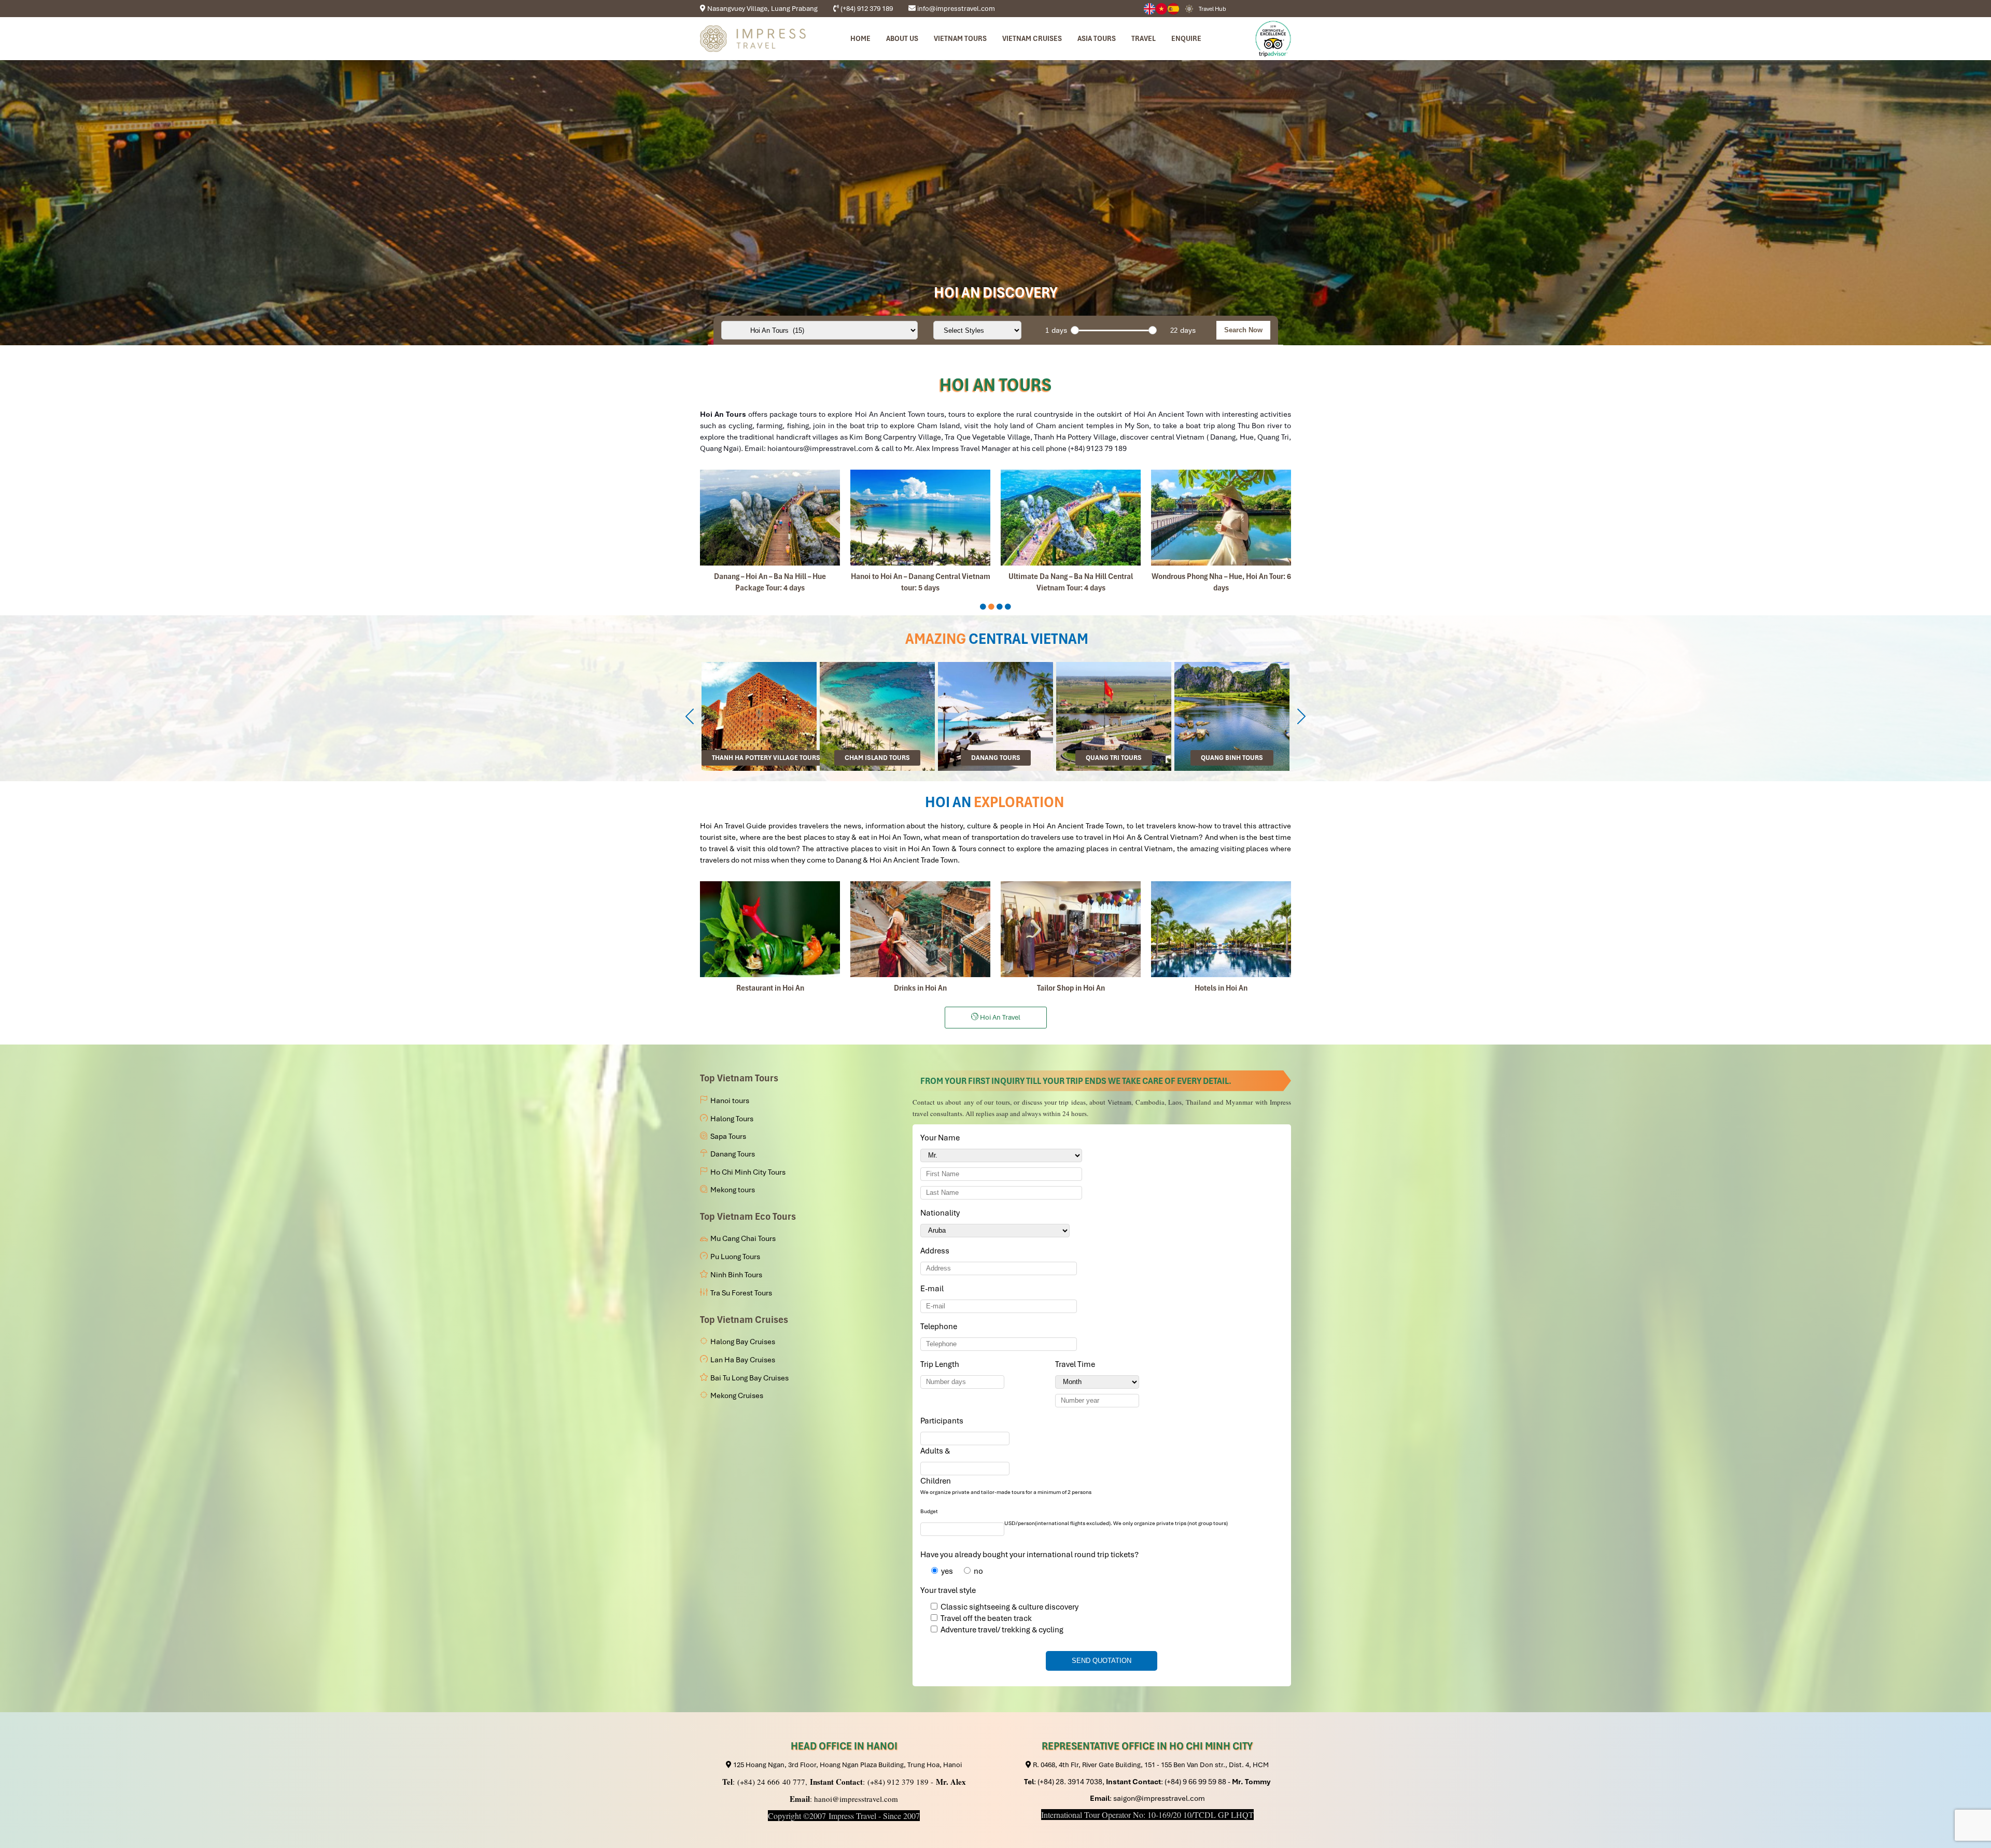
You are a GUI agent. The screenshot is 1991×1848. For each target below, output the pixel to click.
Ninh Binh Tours (736, 1275)
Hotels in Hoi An (1221, 988)
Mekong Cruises (737, 1395)
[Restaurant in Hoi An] (770, 929)
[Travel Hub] (1189, 8)
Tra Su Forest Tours (741, 1293)
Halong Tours (732, 1119)
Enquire (1186, 38)
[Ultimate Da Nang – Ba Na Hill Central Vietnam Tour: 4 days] (1071, 518)
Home (860, 38)
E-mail (934, 1289)
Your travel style (948, 1590)
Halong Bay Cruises (743, 1342)
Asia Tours (1097, 38)
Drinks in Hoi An (920, 988)
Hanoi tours (730, 1101)
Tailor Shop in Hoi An (1071, 988)
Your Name (942, 1138)
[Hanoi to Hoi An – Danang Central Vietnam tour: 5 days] (920, 518)
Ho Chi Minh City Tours (748, 1172)
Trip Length (942, 1364)
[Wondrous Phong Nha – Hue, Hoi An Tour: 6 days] (1221, 518)
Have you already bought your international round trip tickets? (1029, 1555)
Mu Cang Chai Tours (743, 1238)
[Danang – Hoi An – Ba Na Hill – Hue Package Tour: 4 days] (770, 518)
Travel (1144, 38)
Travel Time (1077, 1364)
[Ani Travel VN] (1162, 9)
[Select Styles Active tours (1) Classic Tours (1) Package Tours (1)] (977, 330)
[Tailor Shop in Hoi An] (1071, 929)
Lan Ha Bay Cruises (743, 1360)
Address (935, 1251)
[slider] (1075, 330)
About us (902, 38)
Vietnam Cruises (1032, 38)
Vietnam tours (960, 38)
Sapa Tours (728, 1136)
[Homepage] (753, 39)
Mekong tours (733, 1190)
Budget (929, 1511)
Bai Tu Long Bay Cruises (749, 1378)
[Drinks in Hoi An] (920, 929)
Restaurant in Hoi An (770, 988)
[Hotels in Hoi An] (1221, 929)
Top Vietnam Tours (739, 1078)
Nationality (942, 1213)
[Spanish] (1174, 9)
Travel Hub (1212, 9)
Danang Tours (733, 1154)
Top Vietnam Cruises (744, 1320)
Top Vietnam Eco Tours (748, 1216)
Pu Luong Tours (735, 1257)
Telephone (941, 1327)
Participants (944, 1421)
